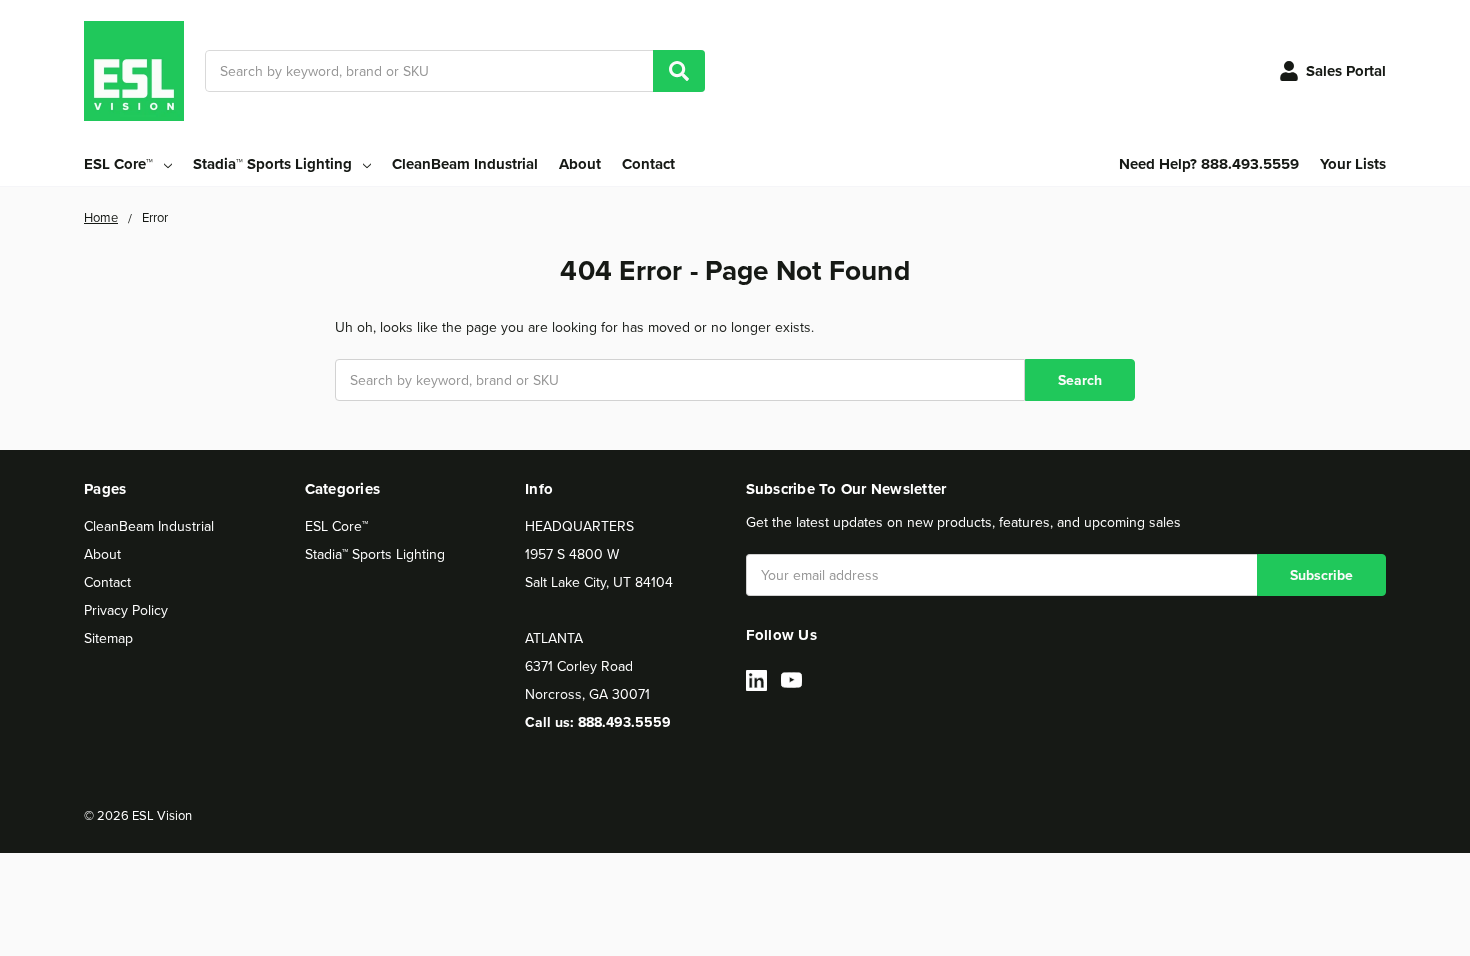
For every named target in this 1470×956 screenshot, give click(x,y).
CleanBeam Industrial (465, 164)
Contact (648, 164)
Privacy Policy (126, 610)
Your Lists (1353, 164)
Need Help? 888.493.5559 (1209, 164)
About (580, 164)
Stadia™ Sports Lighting (375, 554)
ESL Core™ (336, 526)
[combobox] (455, 71)
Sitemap (108, 638)
